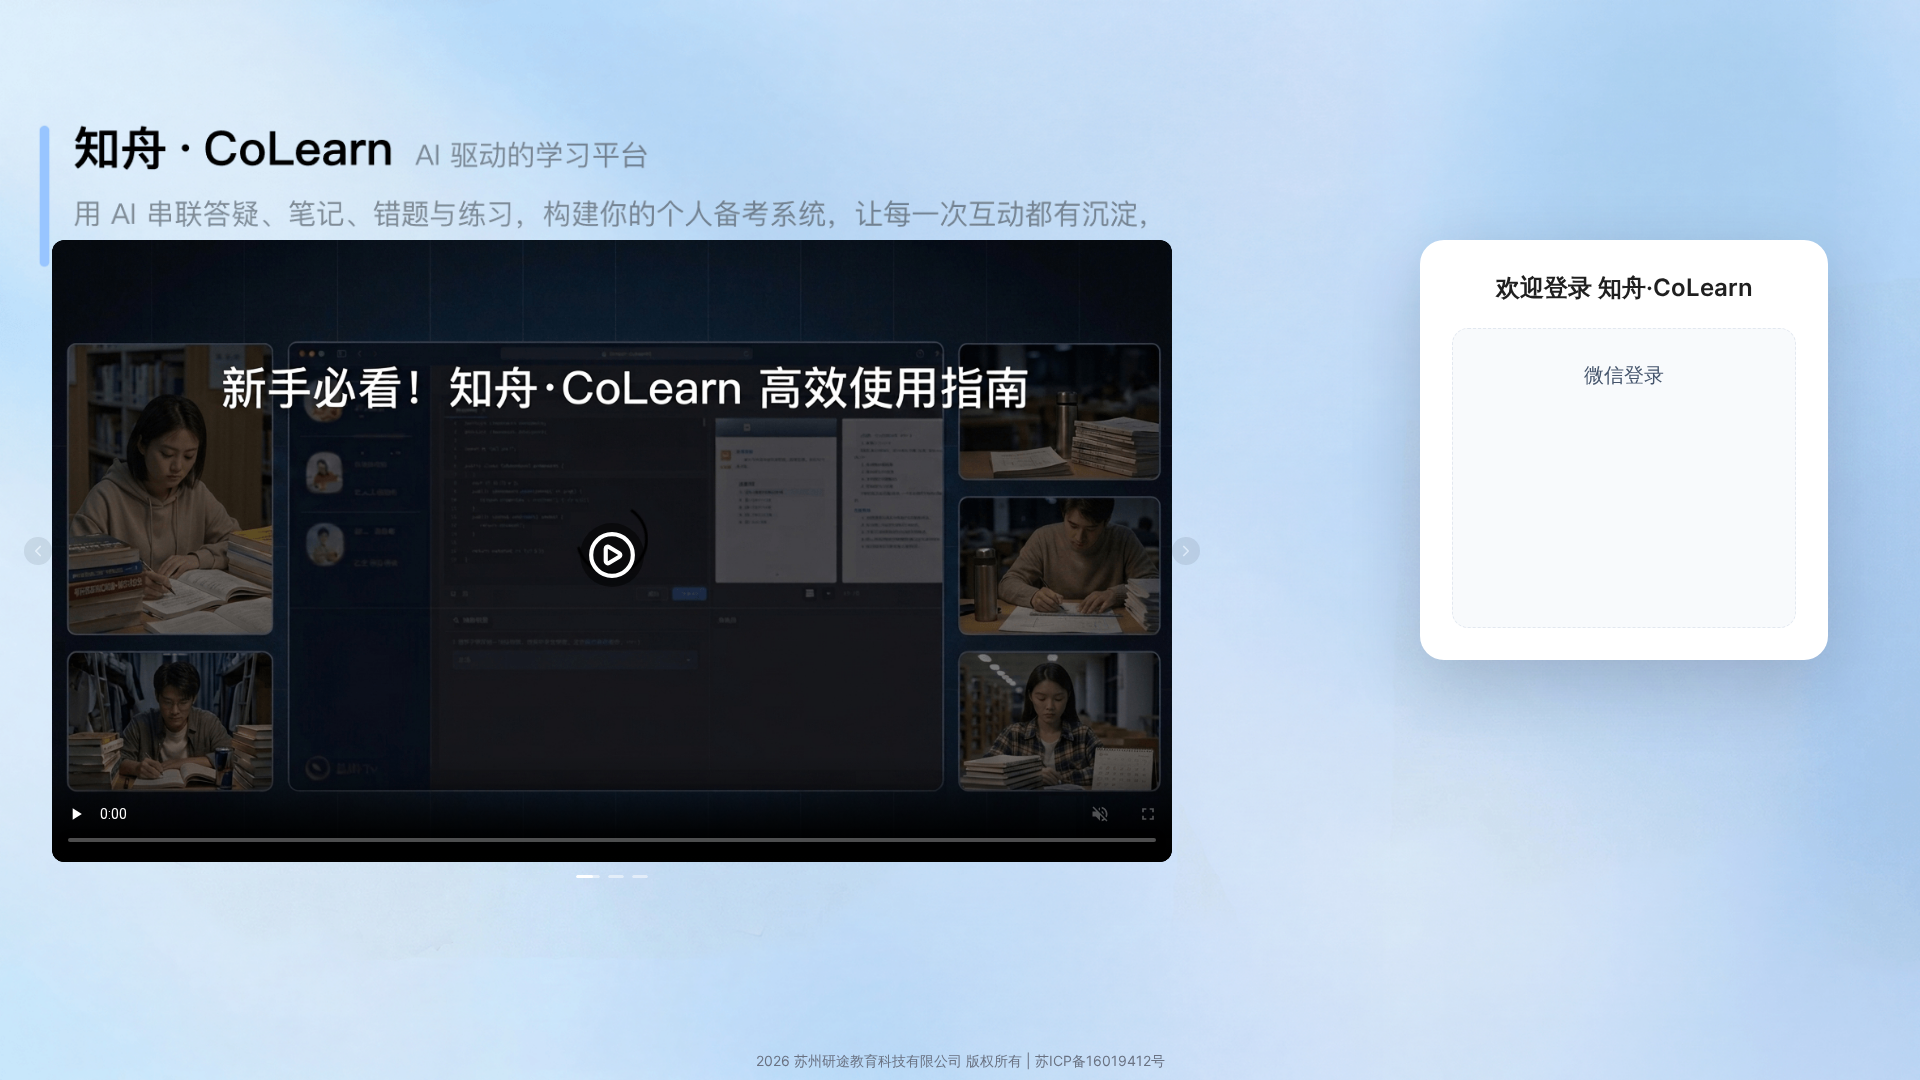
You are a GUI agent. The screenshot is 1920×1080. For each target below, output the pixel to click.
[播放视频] (612, 555)
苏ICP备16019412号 (1100, 1060)
